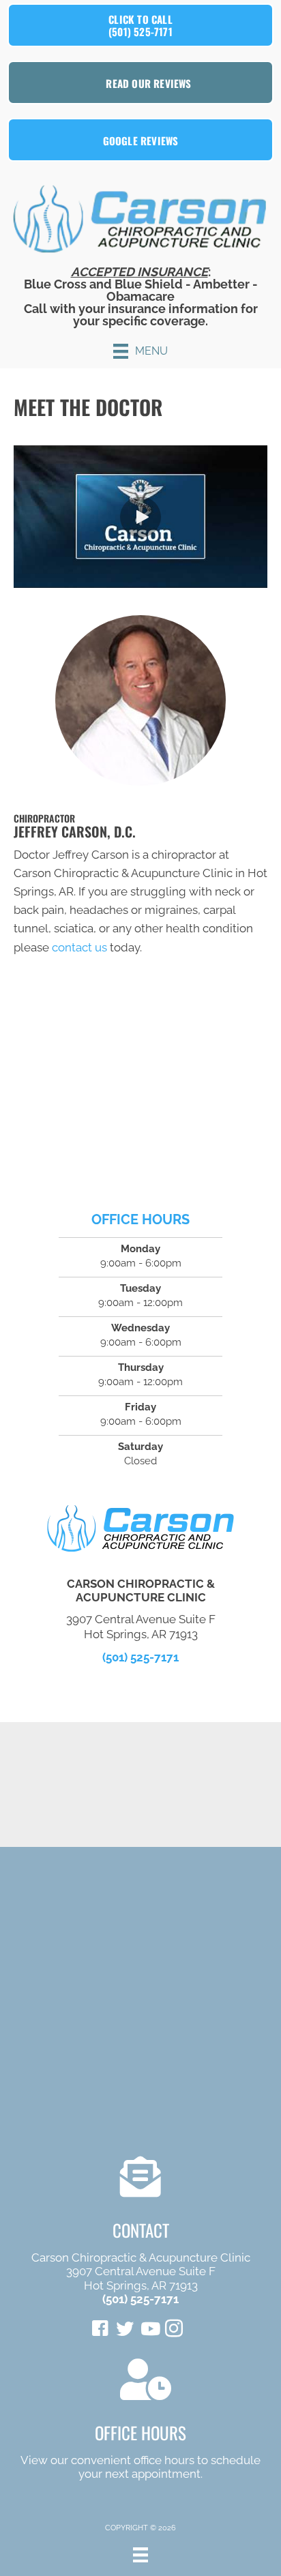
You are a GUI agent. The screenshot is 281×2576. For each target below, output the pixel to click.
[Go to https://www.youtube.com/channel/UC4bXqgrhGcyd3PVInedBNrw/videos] (149, 2330)
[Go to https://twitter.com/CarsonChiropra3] (125, 2330)
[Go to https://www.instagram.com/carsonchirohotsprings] (174, 2330)
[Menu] (140, 2555)
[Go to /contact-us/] (140, 2422)
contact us (79, 947)
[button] (140, 517)
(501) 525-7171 (140, 1657)
